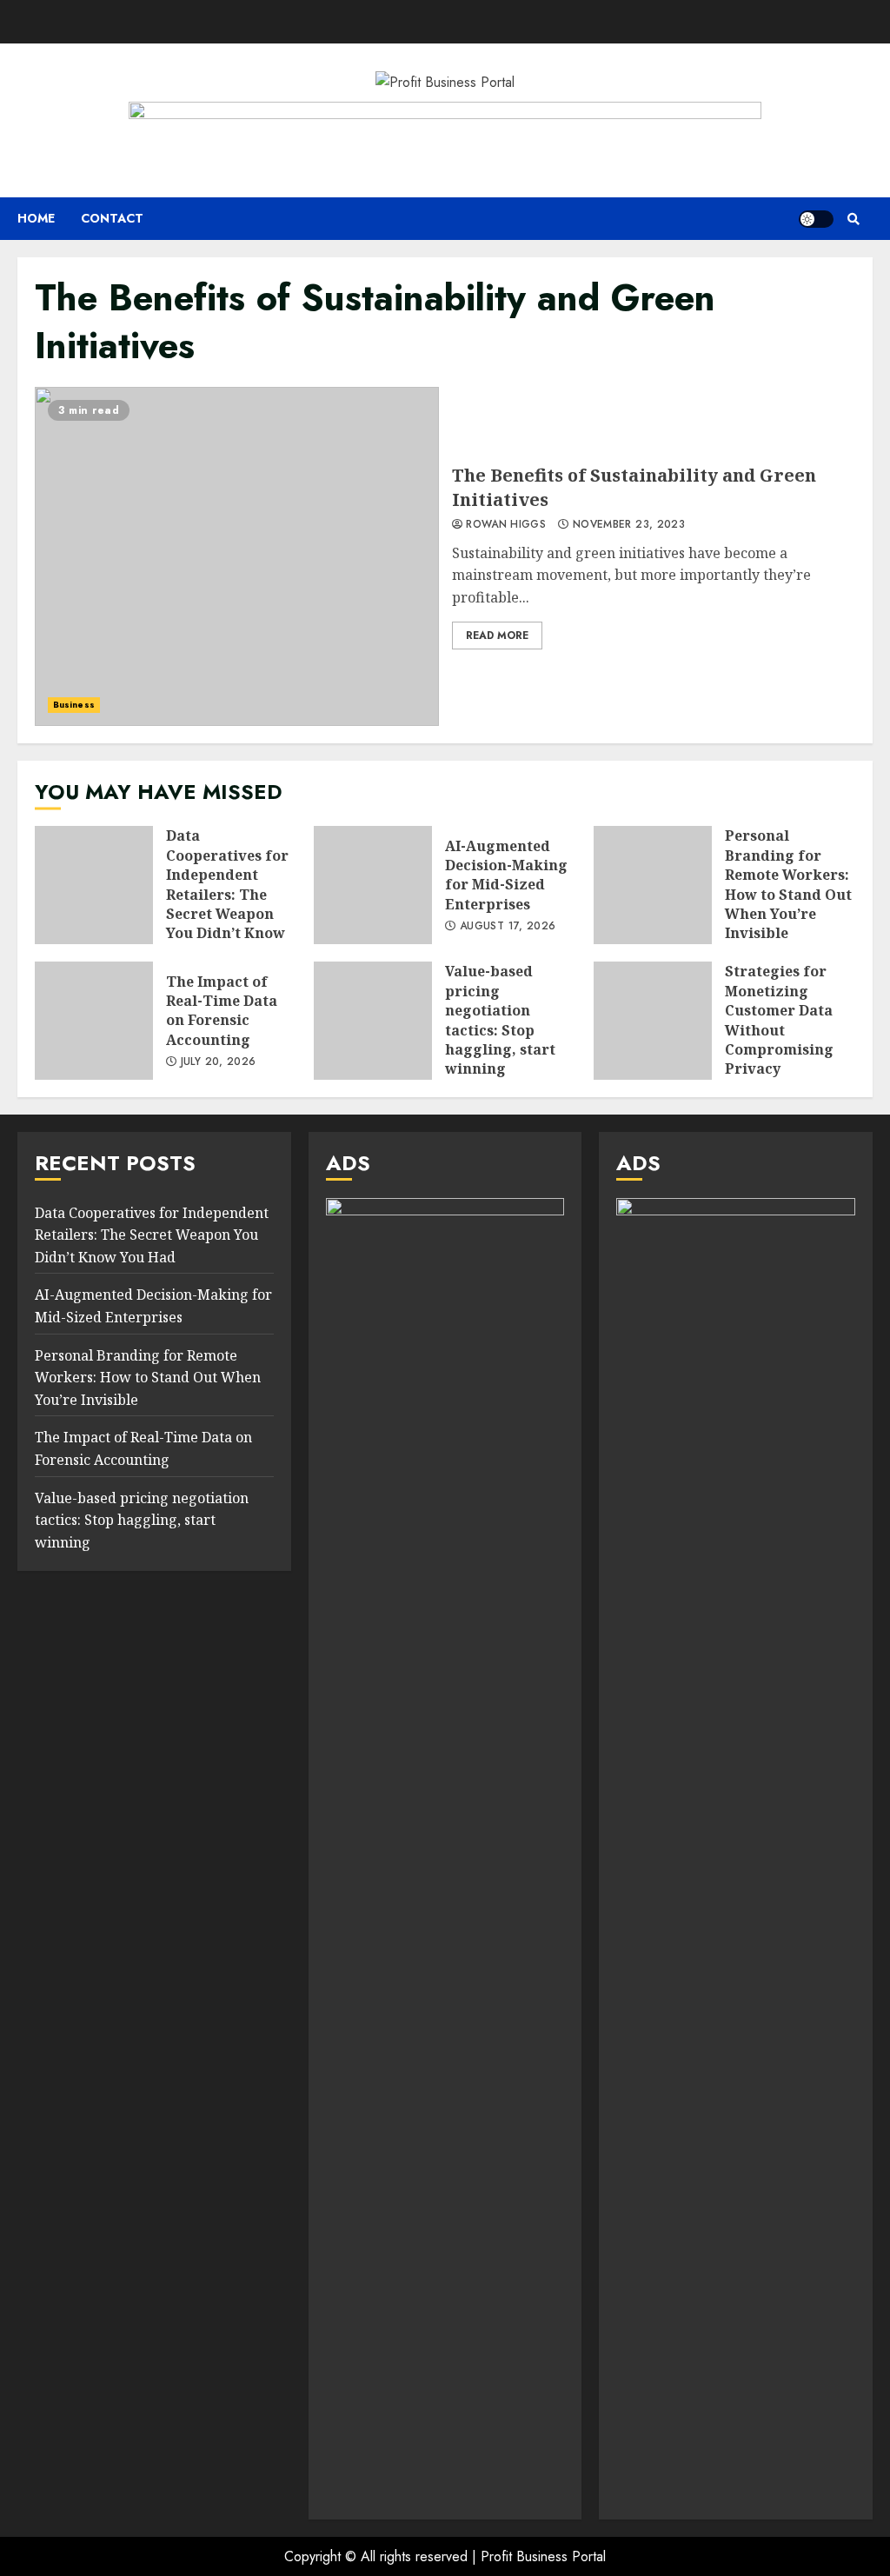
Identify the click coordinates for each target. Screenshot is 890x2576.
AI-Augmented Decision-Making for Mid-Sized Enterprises (373, 885)
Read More (497, 636)
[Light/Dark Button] (816, 219)
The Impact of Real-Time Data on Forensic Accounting (94, 1021)
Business (74, 705)
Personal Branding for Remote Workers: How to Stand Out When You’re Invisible (653, 885)
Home (36, 218)
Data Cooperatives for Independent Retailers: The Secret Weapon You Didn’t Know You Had (94, 885)
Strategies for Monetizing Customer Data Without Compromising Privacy (653, 1021)
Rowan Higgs (504, 525)
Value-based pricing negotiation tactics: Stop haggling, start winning (373, 1021)
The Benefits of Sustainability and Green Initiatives (237, 556)
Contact (112, 218)
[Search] (853, 219)
